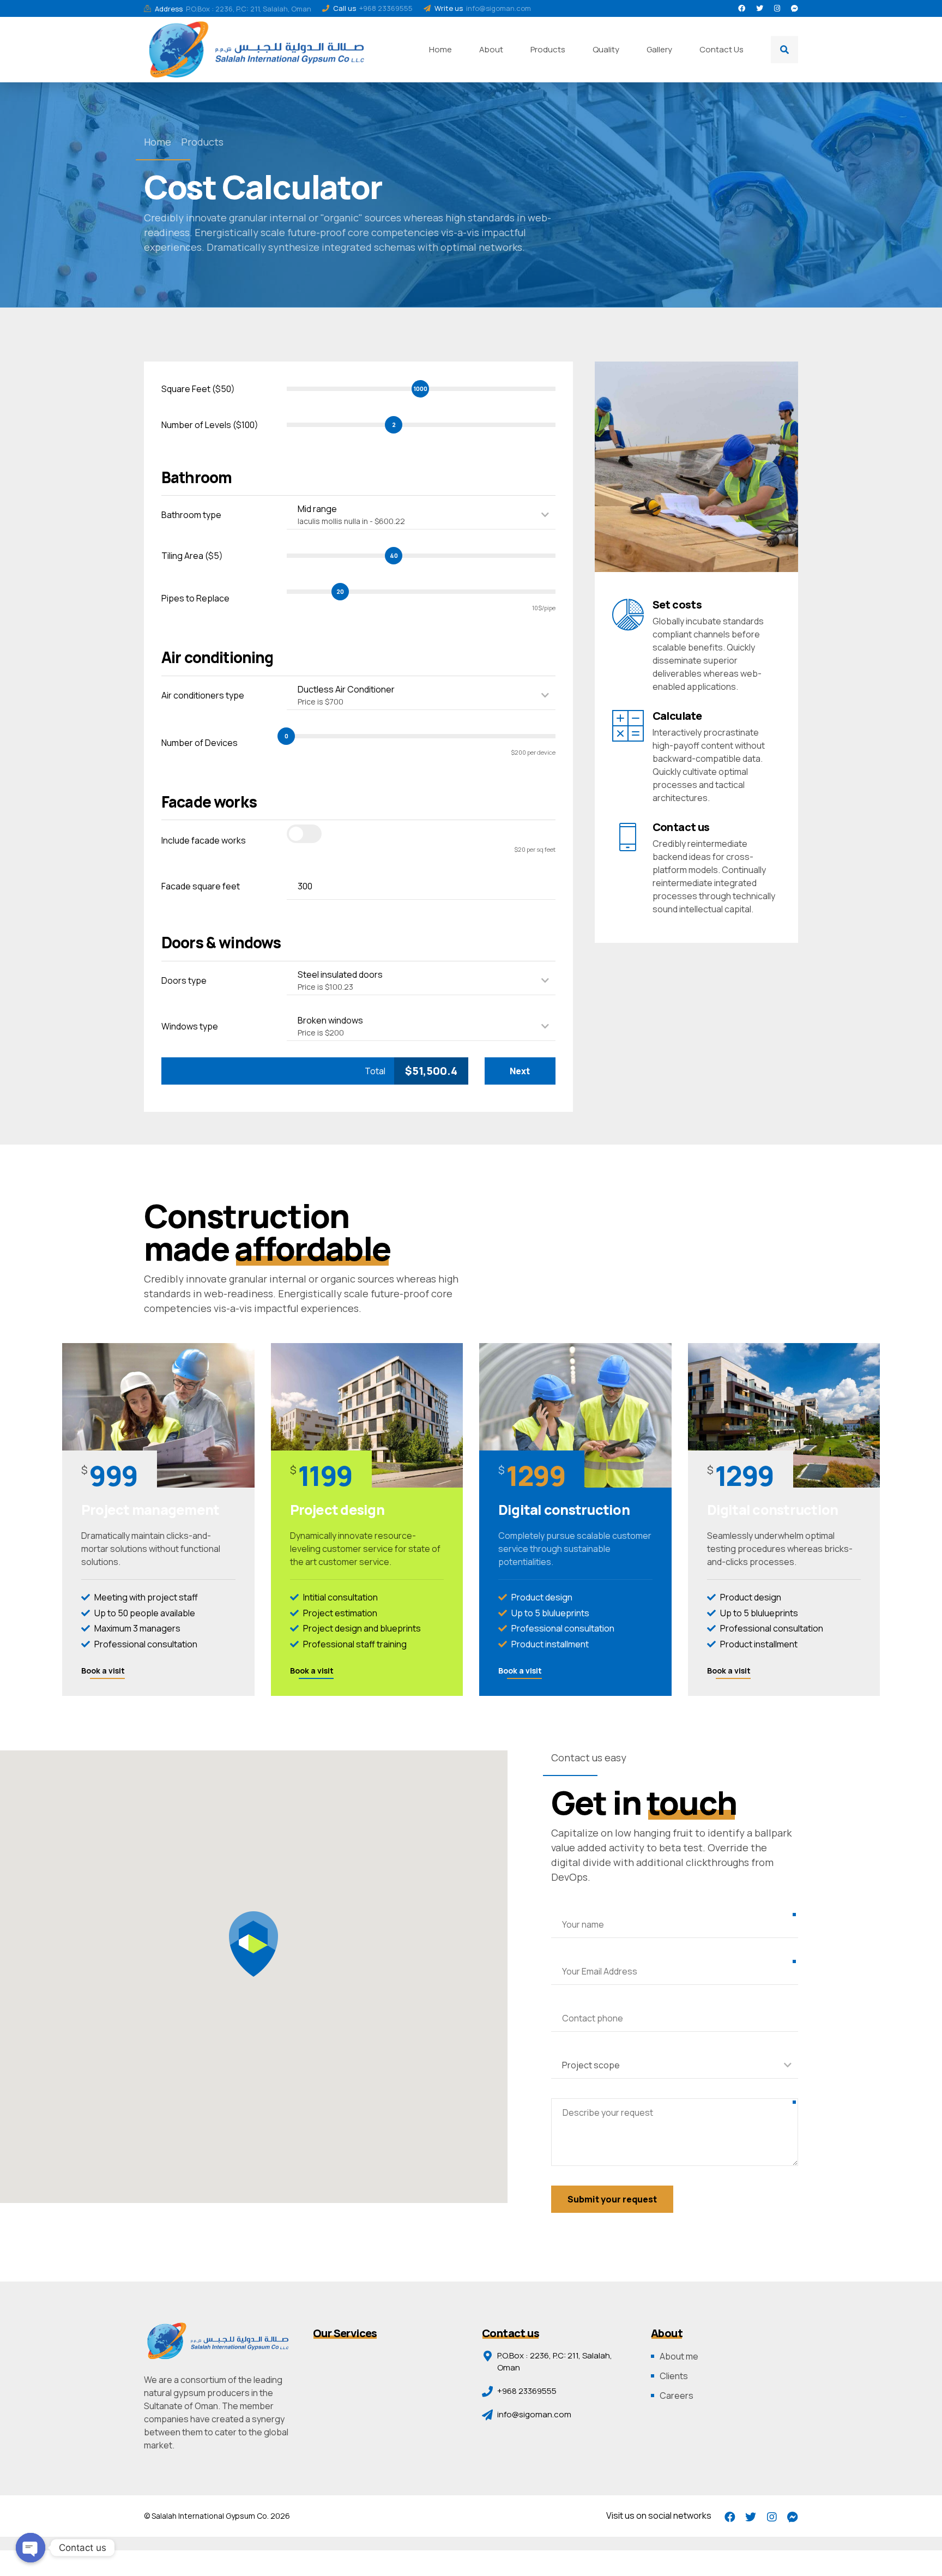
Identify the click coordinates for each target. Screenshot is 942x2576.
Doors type (184, 980)
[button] (253, 1944)
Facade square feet (201, 886)
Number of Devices (200, 743)
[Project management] (158, 1415)
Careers (677, 2396)
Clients (674, 2376)
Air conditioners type (203, 695)
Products (548, 49)
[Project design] (367, 1415)
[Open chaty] (31, 2548)
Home (440, 49)
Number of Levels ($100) (210, 425)
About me (679, 2356)
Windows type (190, 1026)
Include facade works (204, 840)
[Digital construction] (575, 1415)
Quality (606, 49)
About (491, 49)
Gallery (659, 49)
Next (520, 1071)
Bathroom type (191, 515)
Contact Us (721, 49)
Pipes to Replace (195, 598)
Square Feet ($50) (198, 389)
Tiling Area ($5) (192, 556)
